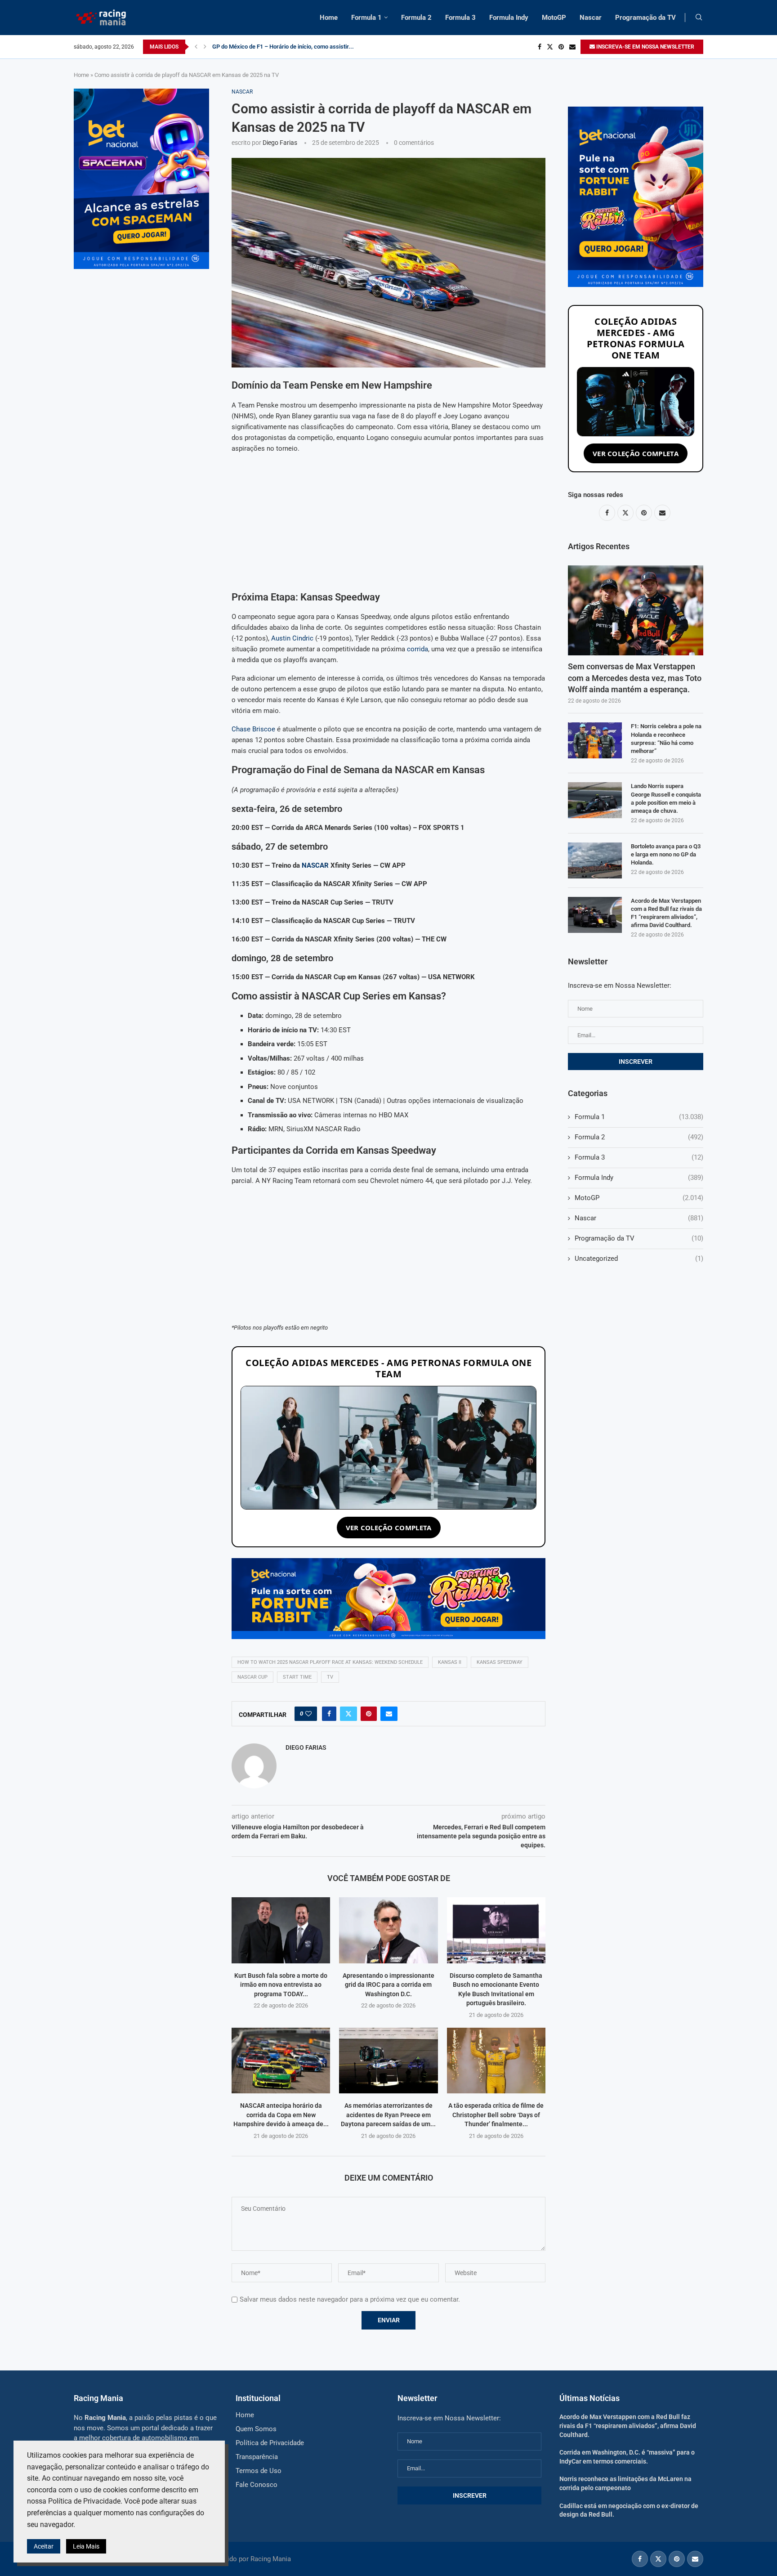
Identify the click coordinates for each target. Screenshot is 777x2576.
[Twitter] (550, 47)
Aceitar (44, 2546)
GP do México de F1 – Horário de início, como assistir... (283, 47)
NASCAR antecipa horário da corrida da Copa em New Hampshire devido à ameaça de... (281, 2115)
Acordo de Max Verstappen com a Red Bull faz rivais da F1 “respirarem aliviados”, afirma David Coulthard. (666, 913)
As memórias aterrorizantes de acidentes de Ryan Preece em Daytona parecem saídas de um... (388, 2115)
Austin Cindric (292, 638)
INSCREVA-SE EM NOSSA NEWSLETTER (645, 47)
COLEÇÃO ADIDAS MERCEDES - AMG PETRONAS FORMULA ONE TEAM (388, 1368)
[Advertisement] (388, 524)
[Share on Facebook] (329, 1714)
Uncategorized (639, 1259)
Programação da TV (645, 18)
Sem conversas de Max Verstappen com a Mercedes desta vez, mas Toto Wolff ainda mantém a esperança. (635, 678)
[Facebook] (540, 47)
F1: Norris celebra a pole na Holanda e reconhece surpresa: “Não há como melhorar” (666, 739)
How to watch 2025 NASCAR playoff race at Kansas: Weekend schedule (330, 1662)
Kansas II (450, 1662)
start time (297, 1677)
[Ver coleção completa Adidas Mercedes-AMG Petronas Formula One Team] (388, 1448)
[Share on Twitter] (348, 1714)
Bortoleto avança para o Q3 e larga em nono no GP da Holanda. (666, 854)
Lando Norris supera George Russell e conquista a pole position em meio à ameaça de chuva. (666, 798)
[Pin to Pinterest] (369, 1714)
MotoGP (554, 18)
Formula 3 (460, 18)
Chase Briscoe (253, 729)
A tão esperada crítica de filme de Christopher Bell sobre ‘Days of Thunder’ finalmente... (496, 2115)
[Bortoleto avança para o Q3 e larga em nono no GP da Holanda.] (595, 860)
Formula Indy (509, 18)
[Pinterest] (561, 47)
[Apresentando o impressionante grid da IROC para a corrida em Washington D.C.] (388, 1930)
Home (329, 18)
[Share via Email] (389, 1714)
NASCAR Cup (252, 1677)
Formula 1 (366, 18)
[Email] (572, 47)
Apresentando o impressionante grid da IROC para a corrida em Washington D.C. (388, 1985)
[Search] (699, 18)
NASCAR (315, 865)
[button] (196, 47)
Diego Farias (280, 143)
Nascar (591, 18)
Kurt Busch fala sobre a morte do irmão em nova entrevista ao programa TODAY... (281, 1985)
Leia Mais (86, 2546)
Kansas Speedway (500, 1662)
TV (330, 1677)
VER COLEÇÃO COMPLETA (389, 1528)
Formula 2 (416, 18)
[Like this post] (308, 1714)
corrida (418, 649)
